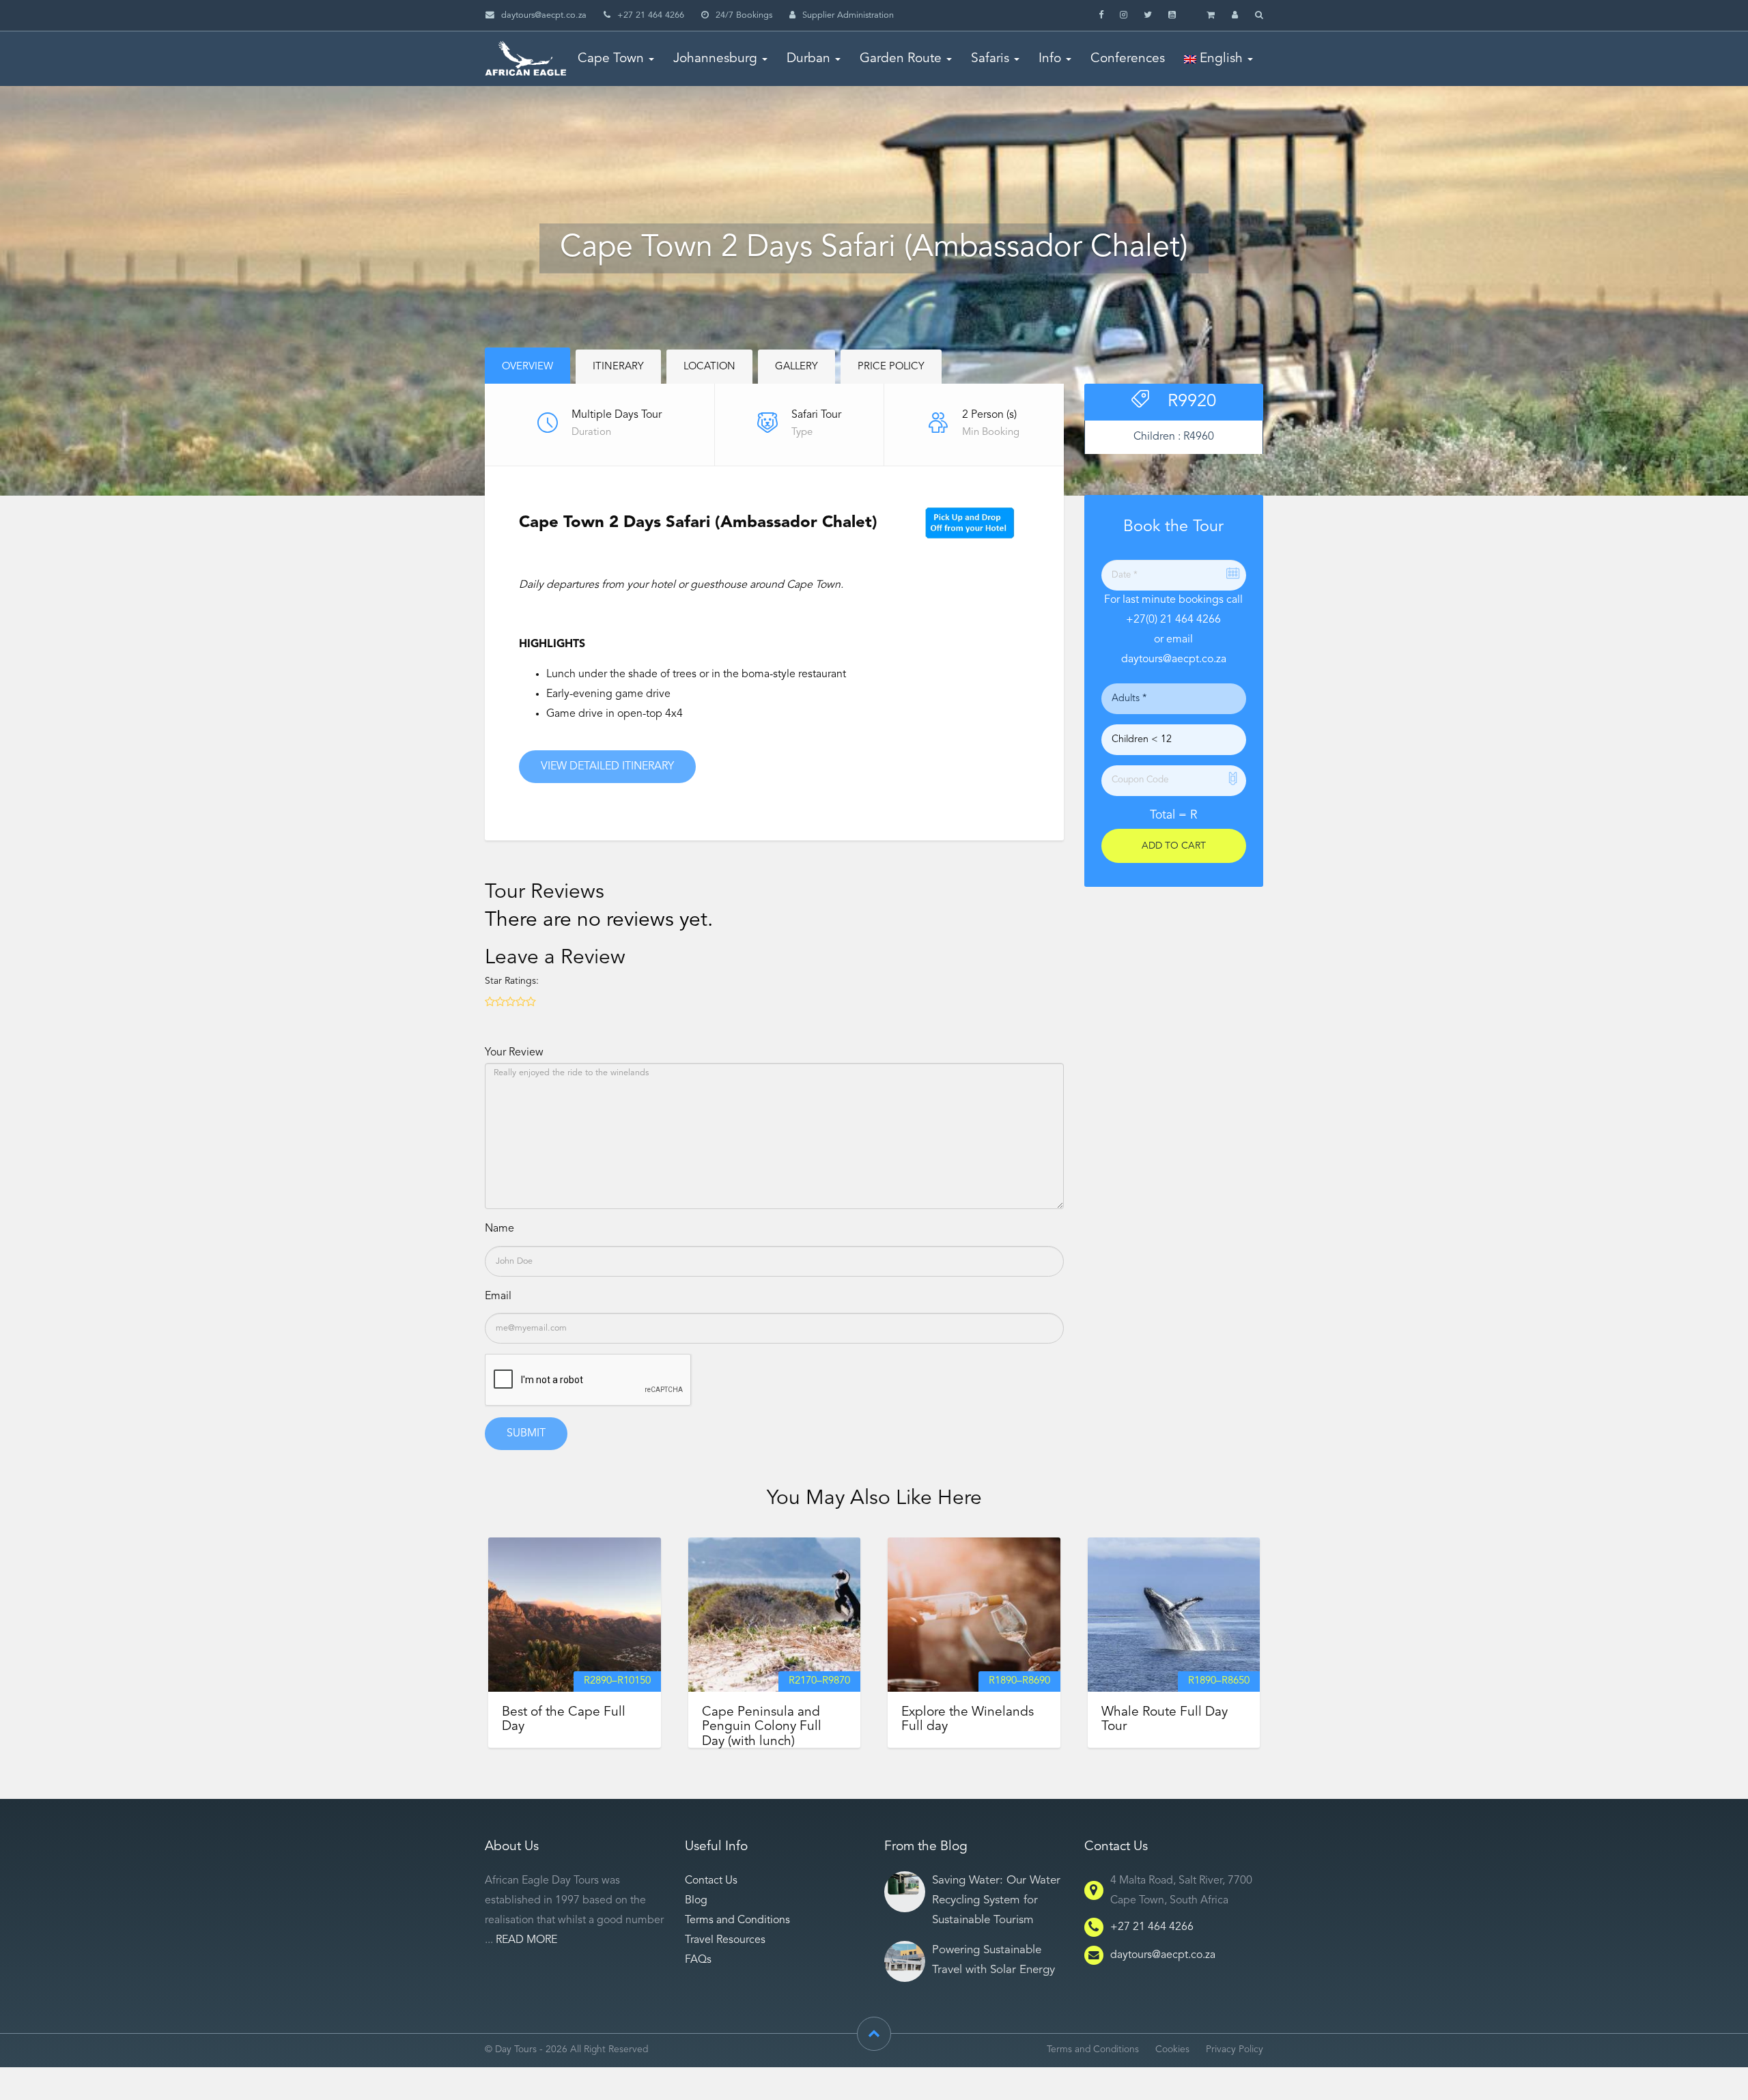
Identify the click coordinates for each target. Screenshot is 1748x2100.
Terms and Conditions (737, 1920)
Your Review (514, 1053)
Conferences (1128, 59)
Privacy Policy (1235, 2050)
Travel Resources (725, 1940)
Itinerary (618, 367)
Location (709, 367)
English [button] (1220, 59)
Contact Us (711, 1881)
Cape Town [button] (611, 59)
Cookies (1172, 2050)
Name (499, 1229)
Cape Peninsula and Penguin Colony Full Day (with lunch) (762, 1727)
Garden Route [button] (901, 59)
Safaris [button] (990, 59)
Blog (696, 1901)
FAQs (698, 1960)
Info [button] (1050, 59)
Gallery (797, 367)
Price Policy (891, 367)
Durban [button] (808, 59)
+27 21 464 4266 (1152, 1927)
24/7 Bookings (744, 15)
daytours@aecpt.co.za (544, 15)
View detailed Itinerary (607, 767)
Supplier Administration (848, 15)
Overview (527, 367)
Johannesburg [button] (715, 59)
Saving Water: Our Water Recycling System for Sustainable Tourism (996, 1900)
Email (498, 1296)
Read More (526, 1940)
